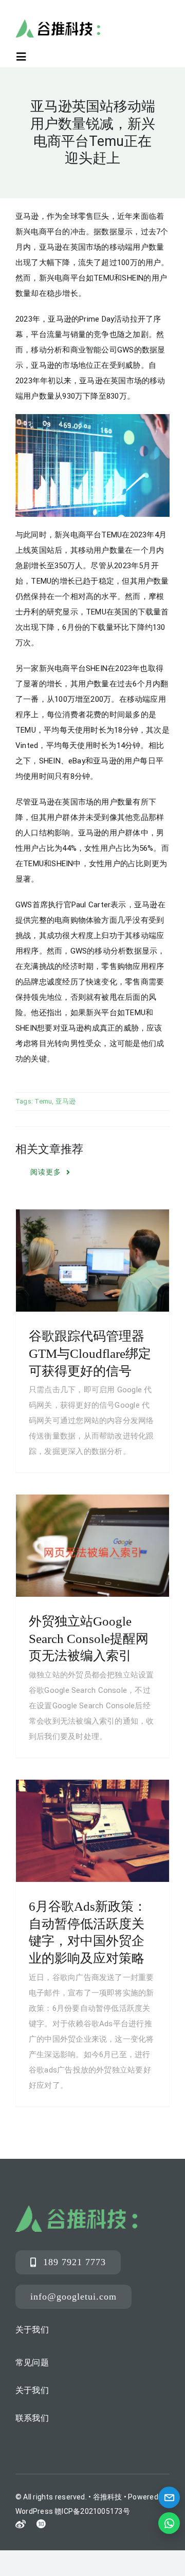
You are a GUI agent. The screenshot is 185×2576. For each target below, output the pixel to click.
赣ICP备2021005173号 (92, 2511)
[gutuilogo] (58, 23)
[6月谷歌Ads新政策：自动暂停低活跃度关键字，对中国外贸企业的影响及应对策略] (92, 1831)
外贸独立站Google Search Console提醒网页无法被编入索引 (89, 1639)
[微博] (21, 2525)
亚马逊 (66, 1101)
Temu (43, 1101)
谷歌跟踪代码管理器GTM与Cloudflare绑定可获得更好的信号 (90, 1354)
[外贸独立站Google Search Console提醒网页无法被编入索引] (92, 1546)
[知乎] (41, 2524)
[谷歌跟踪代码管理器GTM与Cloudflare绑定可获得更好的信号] (92, 1261)
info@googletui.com (73, 2297)
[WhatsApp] (169, 2523)
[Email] (169, 2497)
